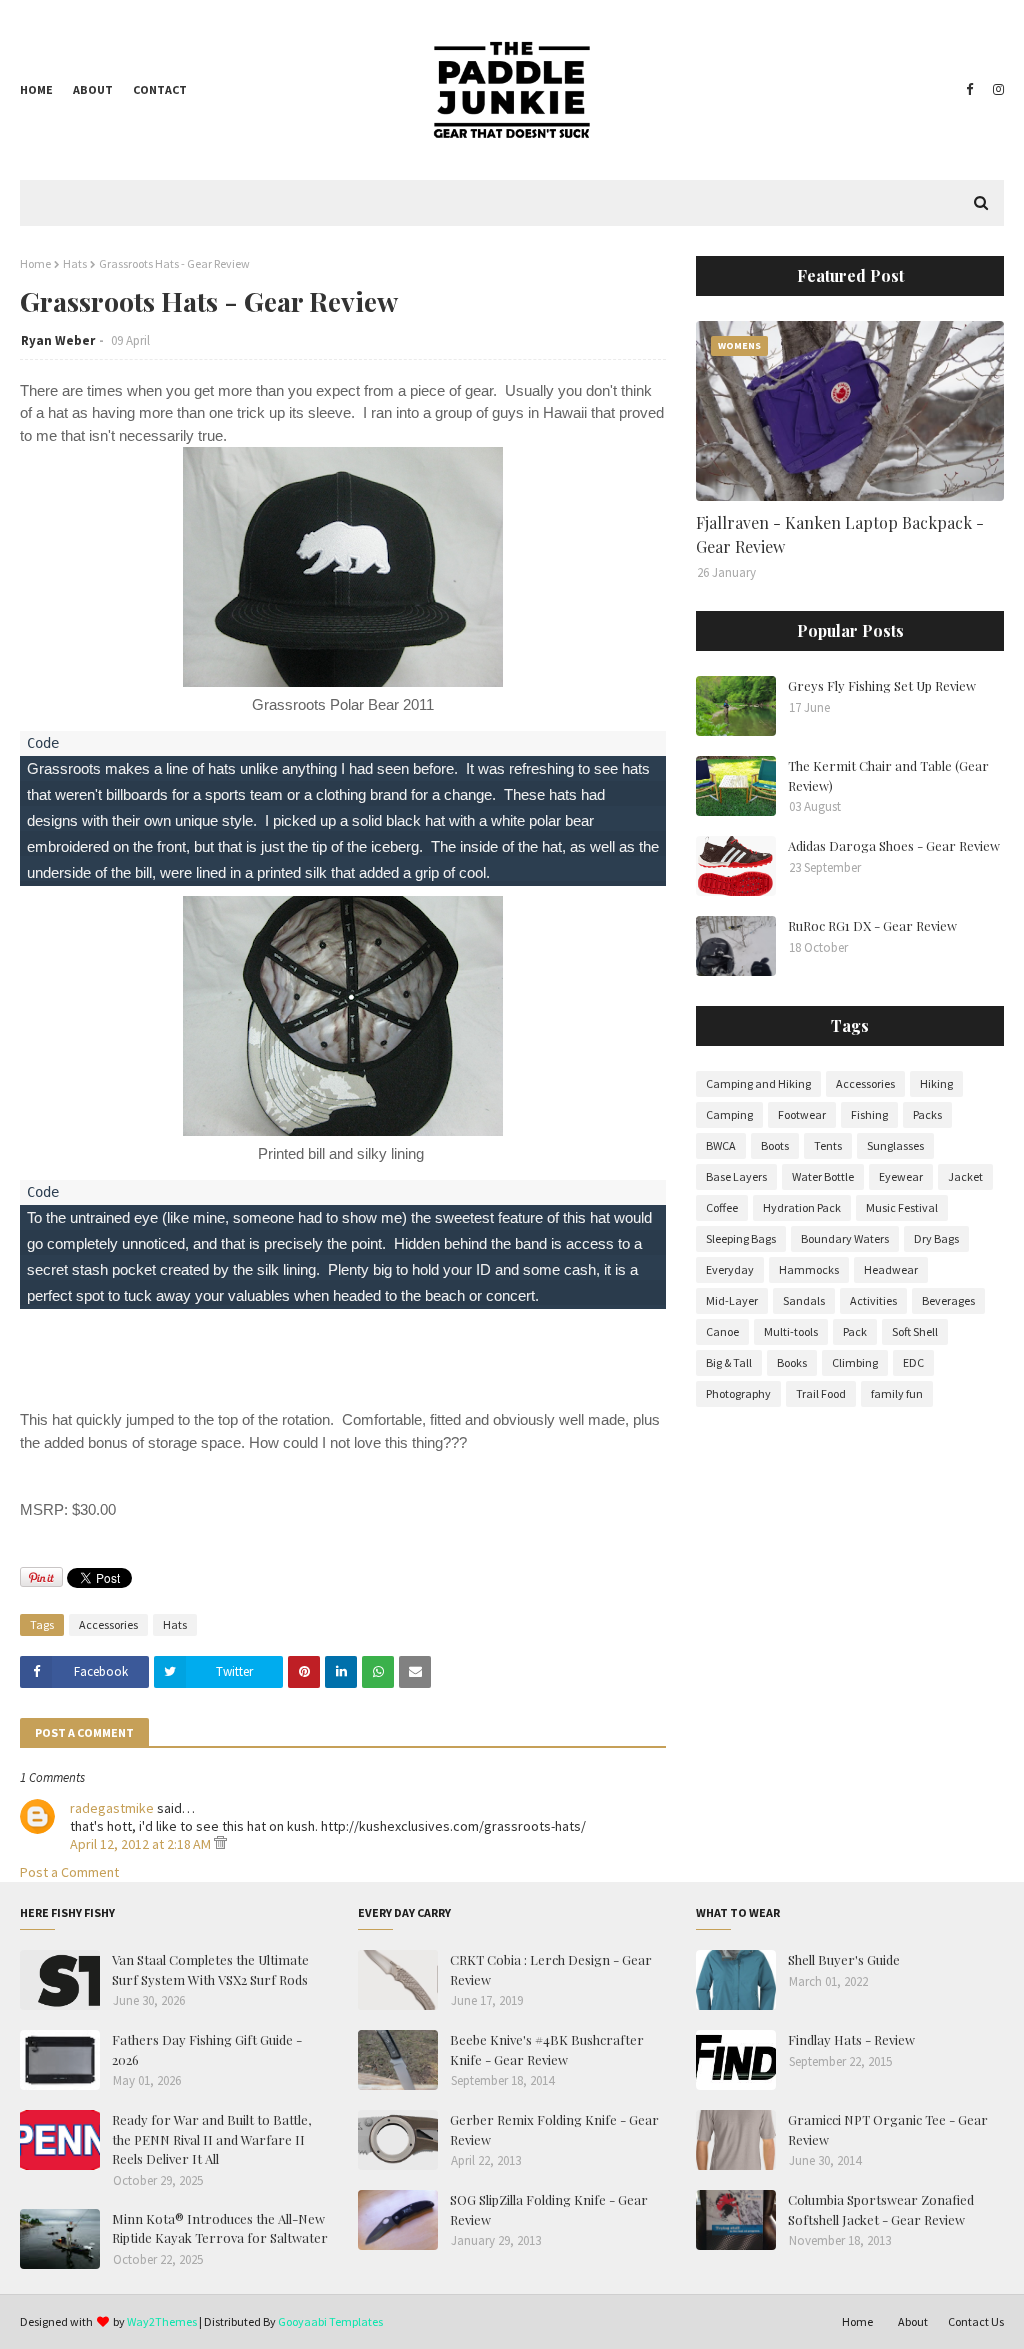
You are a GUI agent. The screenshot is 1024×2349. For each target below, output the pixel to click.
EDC (913, 1362)
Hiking (936, 1083)
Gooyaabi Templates (330, 2321)
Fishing (869, 1114)
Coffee (722, 1207)
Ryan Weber (58, 340)
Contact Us (976, 2321)
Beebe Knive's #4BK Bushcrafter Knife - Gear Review (547, 2049)
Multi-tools (791, 1331)
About (93, 89)
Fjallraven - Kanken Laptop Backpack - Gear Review (840, 534)
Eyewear (901, 1176)
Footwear (802, 1114)
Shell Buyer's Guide (844, 1959)
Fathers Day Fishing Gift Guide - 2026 (207, 2049)
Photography (738, 1393)
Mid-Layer (732, 1300)
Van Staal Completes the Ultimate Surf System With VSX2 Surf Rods (210, 1969)
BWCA (721, 1145)
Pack (855, 1331)
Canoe (722, 1331)
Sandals (804, 1300)
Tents (828, 1145)
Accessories (108, 1624)
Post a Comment (69, 1872)
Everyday (730, 1269)
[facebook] (969, 90)
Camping (729, 1114)
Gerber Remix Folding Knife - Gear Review (554, 2129)
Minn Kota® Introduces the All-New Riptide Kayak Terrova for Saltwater (220, 2228)
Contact (160, 89)
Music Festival (902, 1207)
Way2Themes (162, 2321)
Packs (927, 1114)
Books (792, 1362)
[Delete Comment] (220, 1844)
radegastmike (112, 1808)
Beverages (948, 1300)
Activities (873, 1300)
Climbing (855, 1362)
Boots (775, 1145)
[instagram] (996, 90)
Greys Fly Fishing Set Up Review (882, 685)
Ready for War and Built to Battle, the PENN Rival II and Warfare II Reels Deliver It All (211, 2139)
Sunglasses (895, 1145)
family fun (897, 1393)
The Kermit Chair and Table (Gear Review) (888, 775)
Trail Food (821, 1393)
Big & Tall (729, 1362)
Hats (75, 263)
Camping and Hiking (758, 1083)
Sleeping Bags (741, 1238)
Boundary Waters (845, 1238)
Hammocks (809, 1269)
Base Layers (736, 1176)
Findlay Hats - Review (851, 2039)
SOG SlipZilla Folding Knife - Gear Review (549, 2209)
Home (36, 89)
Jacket (965, 1176)
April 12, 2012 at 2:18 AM (142, 1844)
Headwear (891, 1269)
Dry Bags (936, 1238)
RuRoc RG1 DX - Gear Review (872, 925)
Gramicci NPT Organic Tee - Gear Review (888, 2129)
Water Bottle (823, 1176)
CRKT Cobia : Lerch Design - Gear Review (551, 1969)
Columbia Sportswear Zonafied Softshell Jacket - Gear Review (881, 2209)
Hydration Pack (802, 1207)
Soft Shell (915, 1331)
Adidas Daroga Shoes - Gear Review (894, 845)
